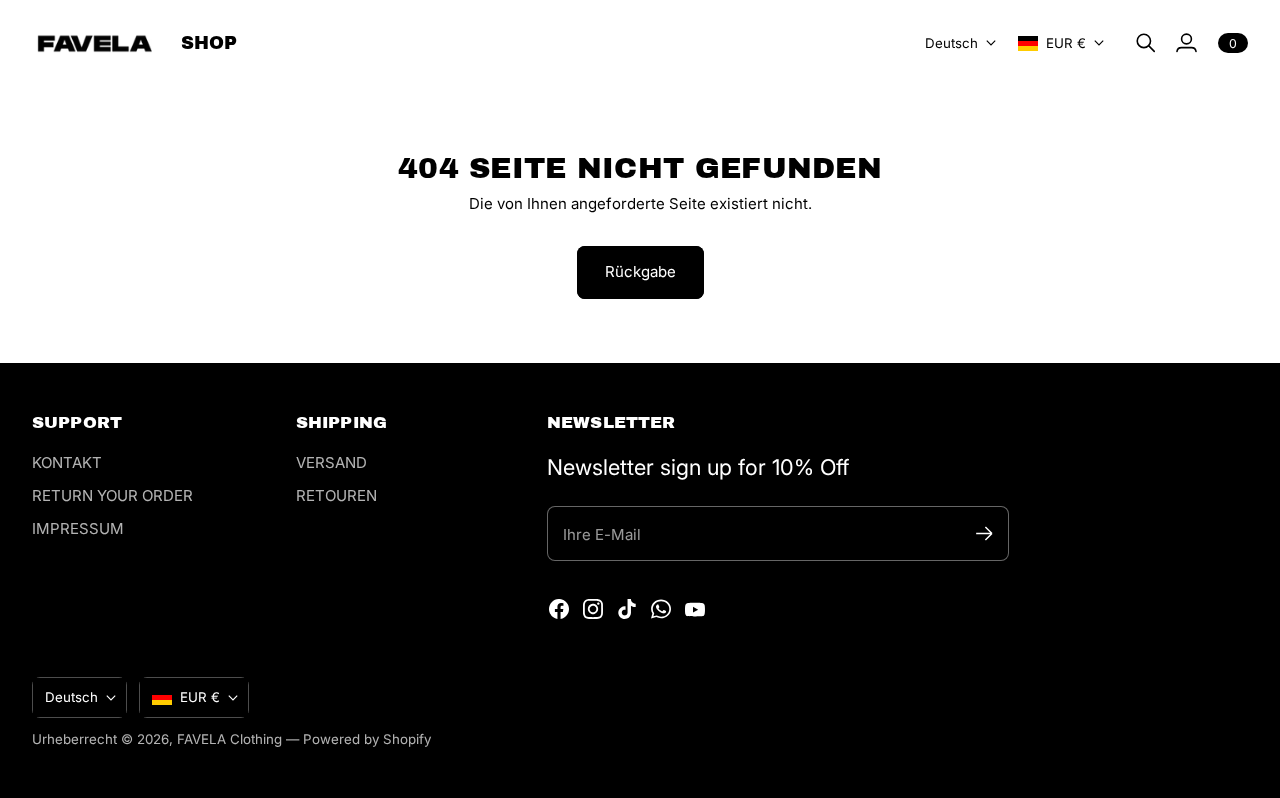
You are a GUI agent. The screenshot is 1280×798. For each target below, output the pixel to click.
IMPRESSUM (78, 528)
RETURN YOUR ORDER (112, 495)
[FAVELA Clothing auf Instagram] (593, 609)
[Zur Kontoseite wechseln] (1186, 43)
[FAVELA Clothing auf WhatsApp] (661, 609)
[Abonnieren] (984, 533)
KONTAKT (67, 462)
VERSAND (331, 462)
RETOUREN (336, 495)
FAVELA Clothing (229, 739)
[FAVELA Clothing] (94, 43)
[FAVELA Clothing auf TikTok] (627, 609)
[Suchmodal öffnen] (1146, 43)
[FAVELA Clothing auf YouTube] (695, 609)
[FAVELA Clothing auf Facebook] (559, 609)
